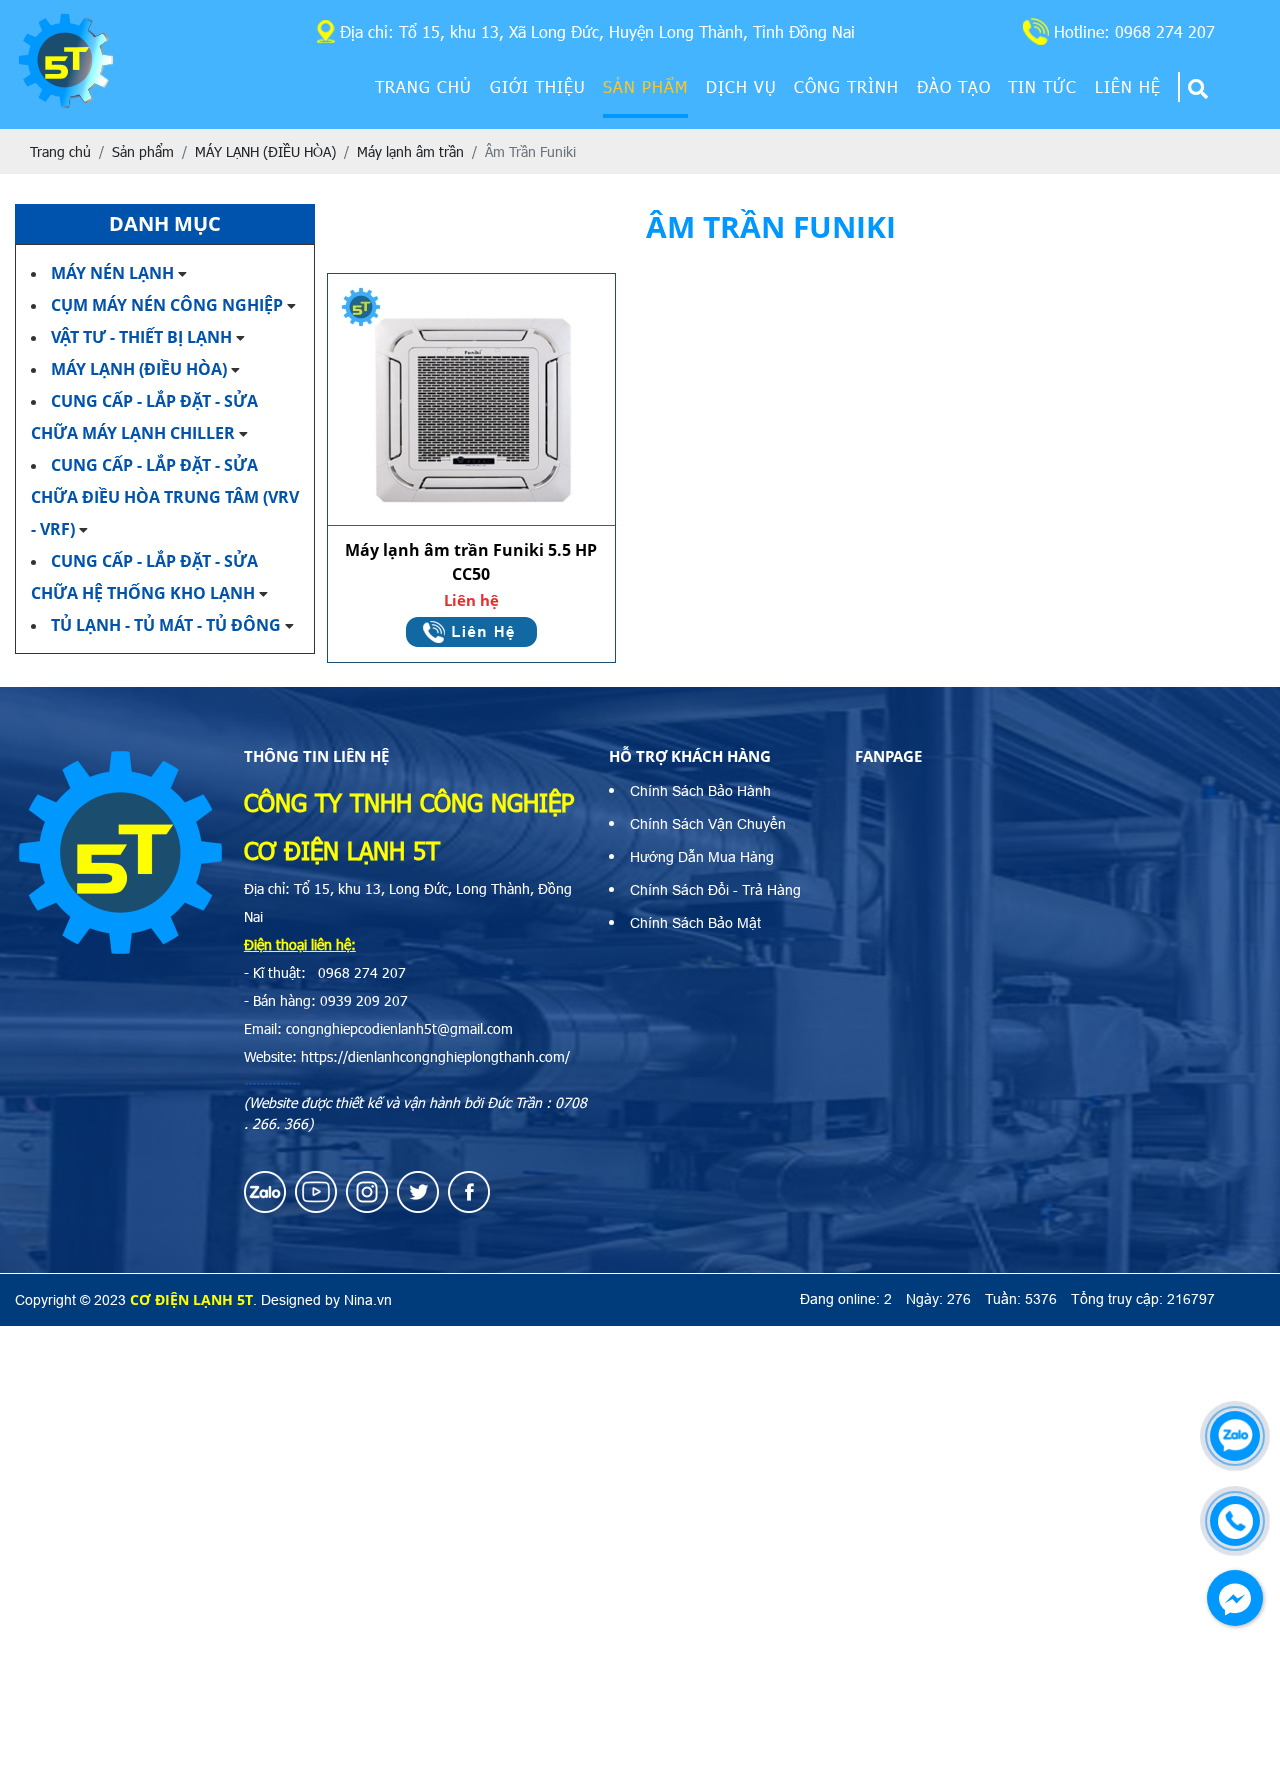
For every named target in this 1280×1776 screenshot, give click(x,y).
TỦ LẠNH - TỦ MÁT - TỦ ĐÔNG (168, 625)
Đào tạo (954, 86)
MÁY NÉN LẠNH (112, 273)
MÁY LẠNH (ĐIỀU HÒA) (139, 369)
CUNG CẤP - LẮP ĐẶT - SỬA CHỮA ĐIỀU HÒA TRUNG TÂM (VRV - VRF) (165, 497)
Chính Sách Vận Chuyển (708, 824)
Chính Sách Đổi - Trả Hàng (715, 890)
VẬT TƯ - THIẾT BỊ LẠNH (141, 337)
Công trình (846, 86)
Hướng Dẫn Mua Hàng (702, 857)
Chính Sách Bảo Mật (695, 923)
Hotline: (1134, 31)
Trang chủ (423, 86)
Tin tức (1042, 86)
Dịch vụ (741, 86)
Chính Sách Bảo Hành (700, 791)
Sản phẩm (645, 86)
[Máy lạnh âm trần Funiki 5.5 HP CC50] (471, 400)
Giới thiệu (538, 86)
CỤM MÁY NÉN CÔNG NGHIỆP (167, 305)
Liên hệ (1128, 86)
